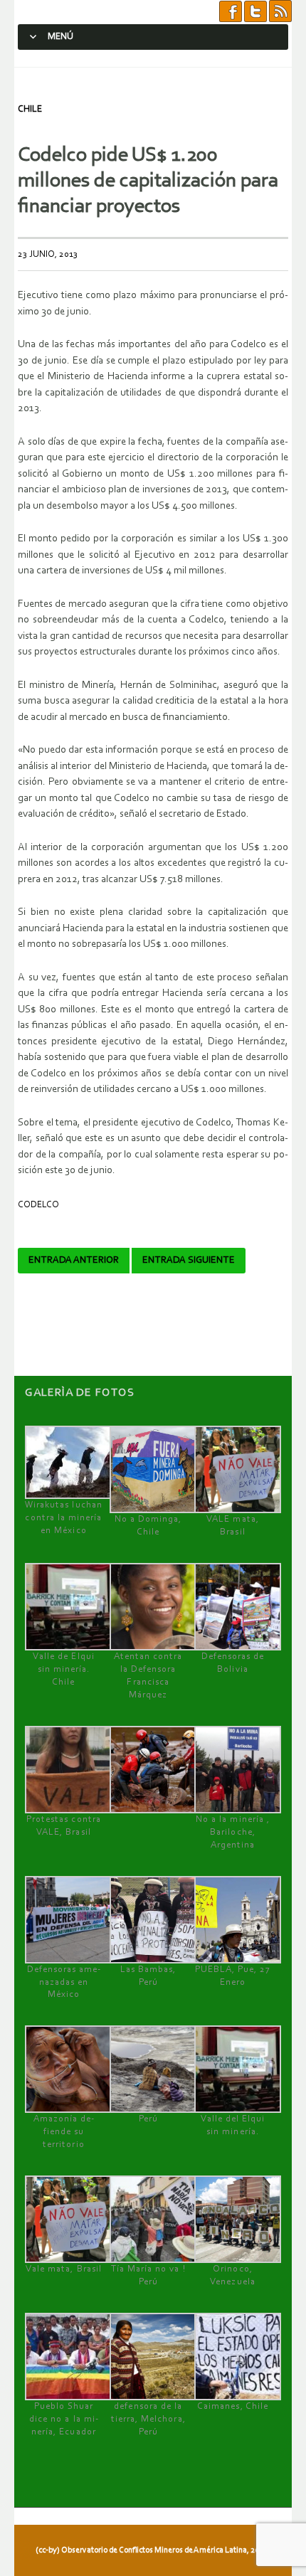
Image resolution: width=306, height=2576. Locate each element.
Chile (30, 109)
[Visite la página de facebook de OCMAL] (231, 12)
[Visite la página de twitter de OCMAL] (255, 12)
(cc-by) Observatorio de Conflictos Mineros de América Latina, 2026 (152, 2550)
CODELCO (38, 1205)
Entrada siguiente (189, 1261)
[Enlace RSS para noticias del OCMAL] (280, 12)
